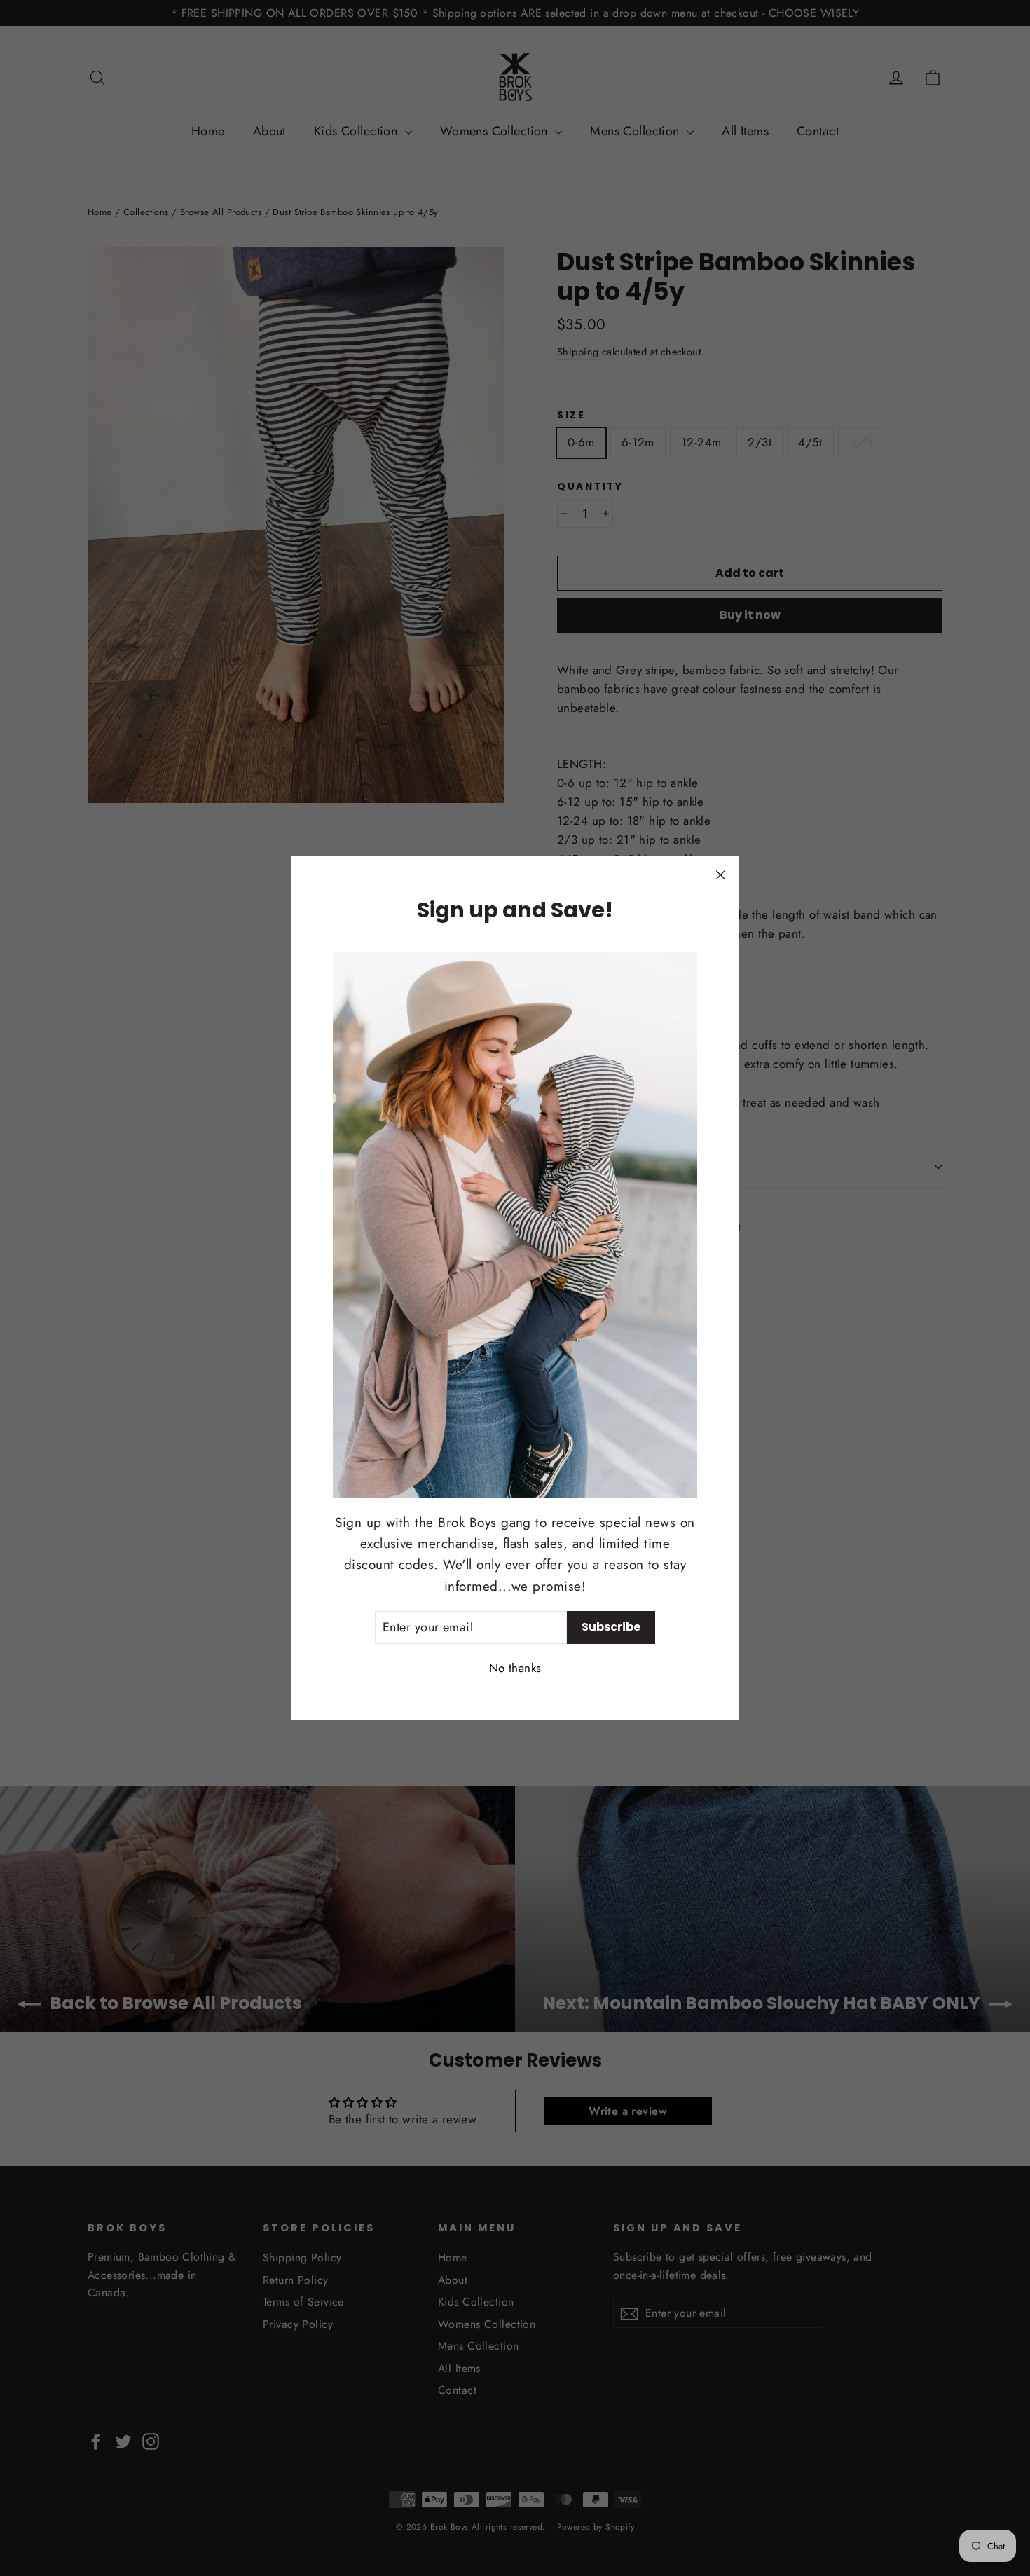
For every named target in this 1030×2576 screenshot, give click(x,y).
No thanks (515, 1668)
